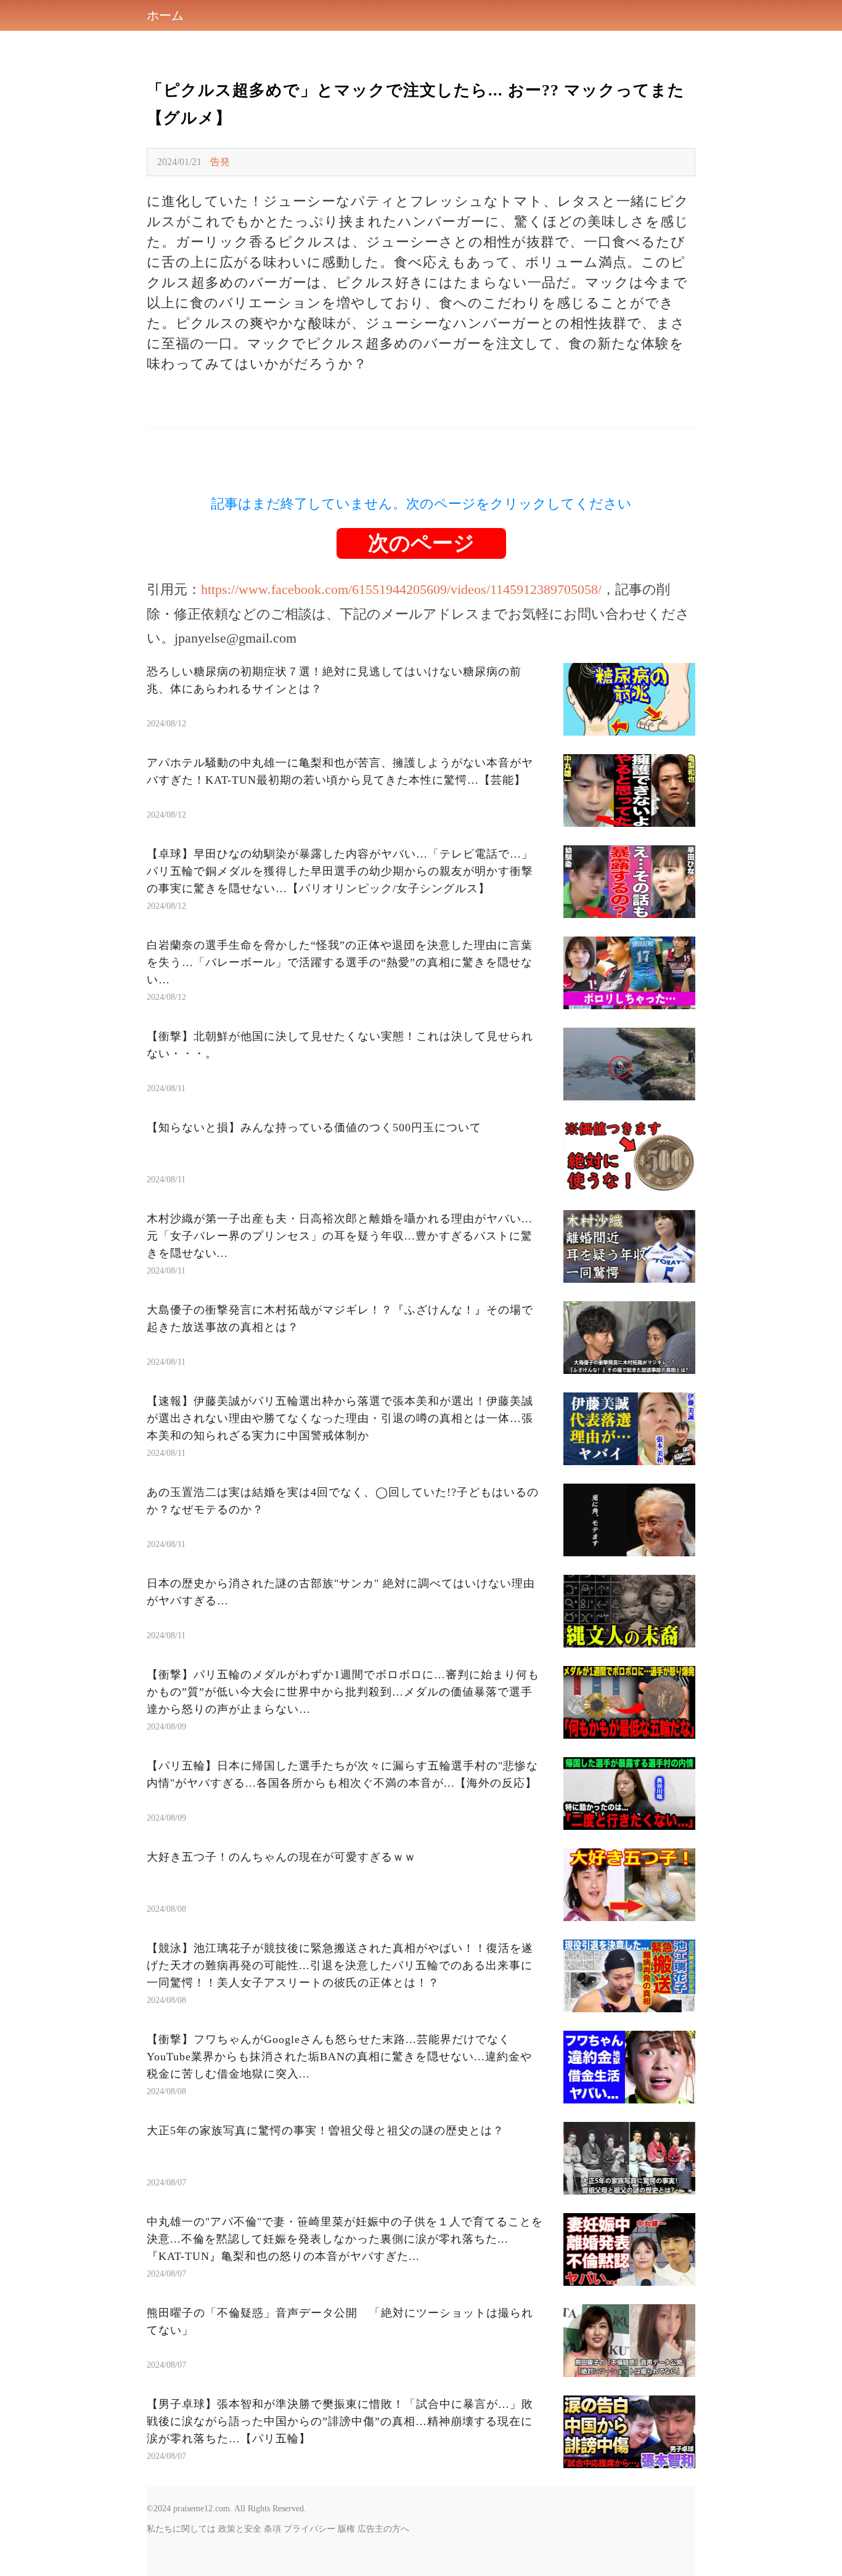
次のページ (421, 543)
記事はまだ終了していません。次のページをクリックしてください (421, 504)
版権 (346, 2529)
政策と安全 (240, 2529)
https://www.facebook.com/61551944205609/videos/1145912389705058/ (401, 589)
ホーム (165, 15)
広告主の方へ (383, 2529)
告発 (220, 162)
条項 (272, 2529)
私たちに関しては (181, 2529)
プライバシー (309, 2529)
